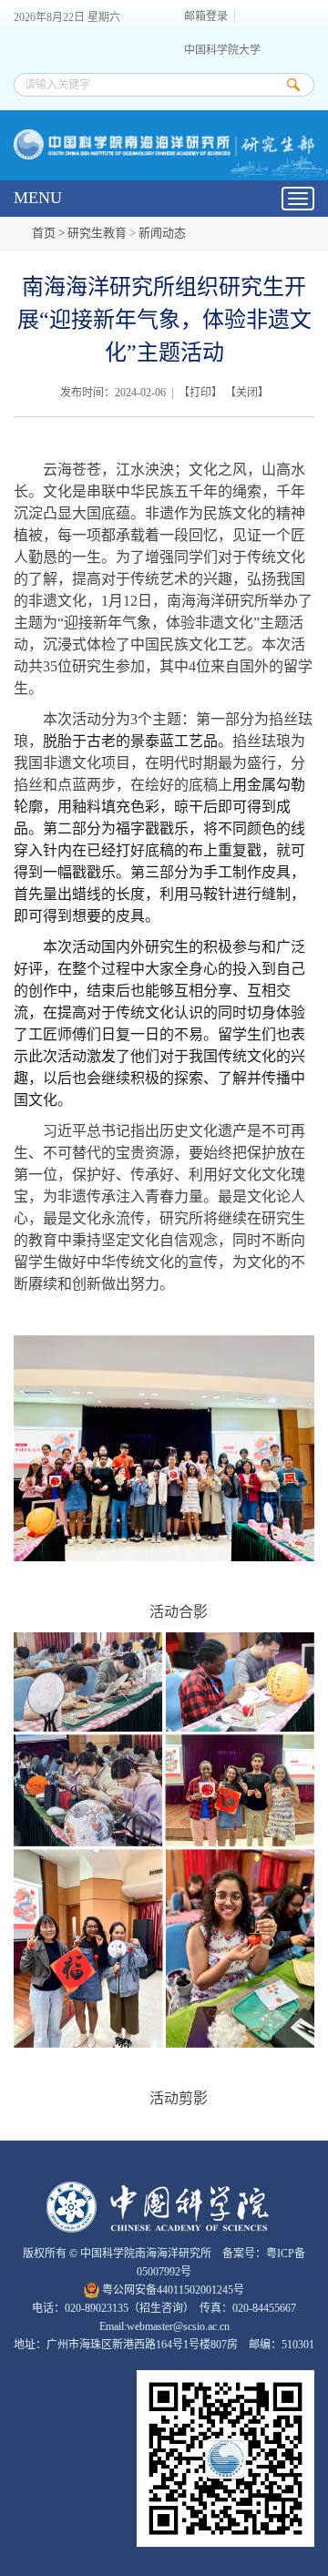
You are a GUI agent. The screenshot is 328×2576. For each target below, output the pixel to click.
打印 (200, 393)
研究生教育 (97, 233)
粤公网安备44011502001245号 (172, 2290)
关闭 (247, 393)
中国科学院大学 (222, 51)
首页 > (50, 233)
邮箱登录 (206, 17)
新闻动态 (162, 233)
